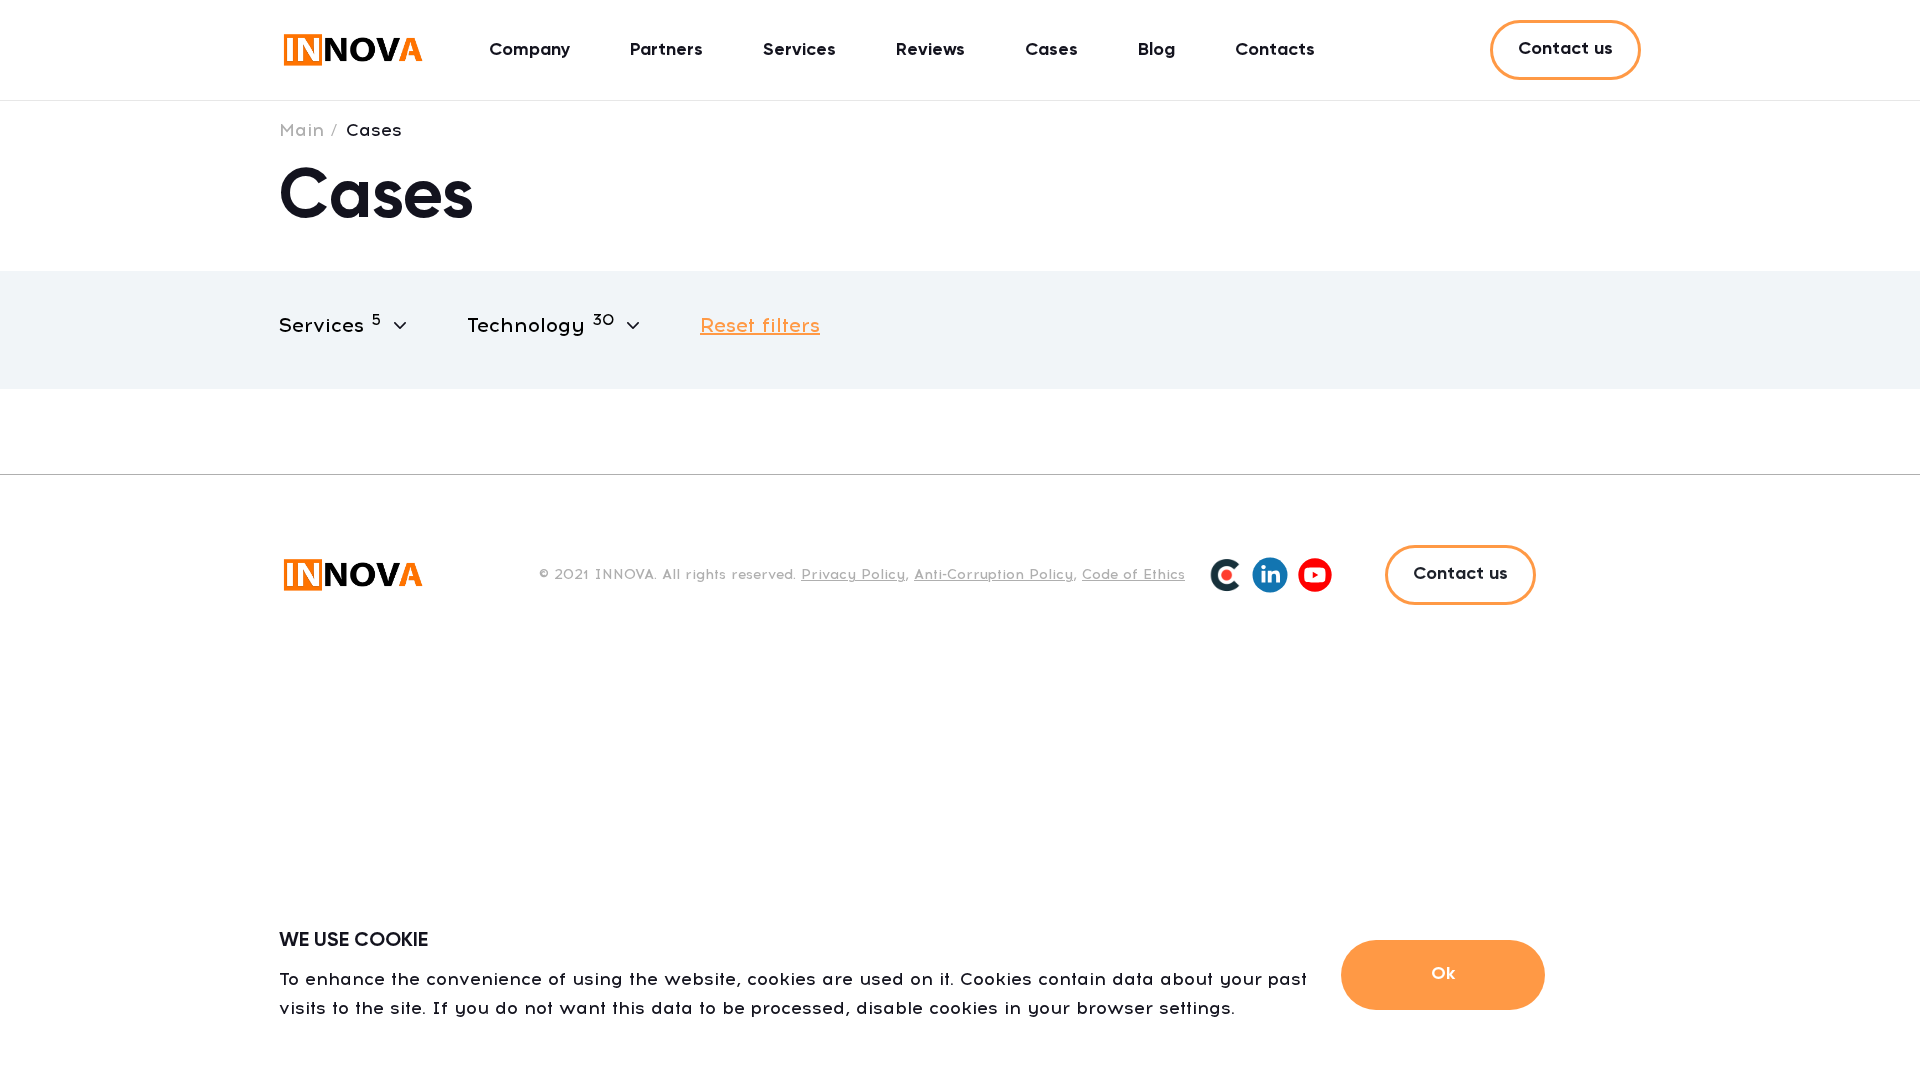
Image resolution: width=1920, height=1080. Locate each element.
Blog (1156, 50)
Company (529, 50)
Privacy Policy (853, 574)
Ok (1443, 974)
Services (799, 50)
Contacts (1275, 50)
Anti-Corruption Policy (993, 574)
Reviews (930, 50)
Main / (308, 130)
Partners (666, 50)
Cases (1051, 50)
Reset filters (760, 325)
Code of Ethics (1133, 574)
